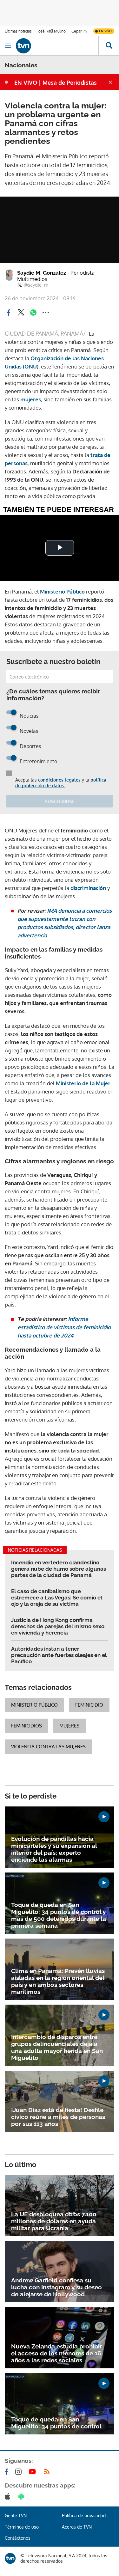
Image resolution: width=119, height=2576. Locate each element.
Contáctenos (18, 2538)
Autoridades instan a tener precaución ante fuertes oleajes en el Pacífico (59, 1655)
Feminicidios (26, 1726)
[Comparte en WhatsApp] (33, 313)
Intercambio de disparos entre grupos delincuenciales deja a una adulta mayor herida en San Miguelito (57, 2047)
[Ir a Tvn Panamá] (57, 46)
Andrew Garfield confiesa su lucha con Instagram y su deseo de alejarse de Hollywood (56, 2287)
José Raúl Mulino (52, 31)
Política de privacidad (84, 2515)
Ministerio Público (62, 591)
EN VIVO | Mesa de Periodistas (56, 82)
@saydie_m (36, 285)
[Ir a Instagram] (20, 2472)
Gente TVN (16, 2515)
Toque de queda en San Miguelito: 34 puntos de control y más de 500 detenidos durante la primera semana (59, 1915)
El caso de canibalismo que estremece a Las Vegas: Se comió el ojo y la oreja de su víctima (57, 1598)
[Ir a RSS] (48, 2472)
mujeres (31, 399)
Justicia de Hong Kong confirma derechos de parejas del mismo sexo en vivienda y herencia (58, 1626)
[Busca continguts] (109, 46)
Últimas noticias (18, 31)
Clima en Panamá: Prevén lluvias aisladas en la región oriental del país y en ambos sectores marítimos (58, 1981)
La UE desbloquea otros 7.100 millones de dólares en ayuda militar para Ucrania (54, 2221)
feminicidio (89, 1705)
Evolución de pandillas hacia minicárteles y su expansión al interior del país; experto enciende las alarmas (54, 1849)
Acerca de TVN (77, 2527)
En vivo (105, 31)
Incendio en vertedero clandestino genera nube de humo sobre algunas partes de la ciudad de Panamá (59, 1569)
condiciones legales (59, 780)
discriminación (88, 888)
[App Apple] (9, 2496)
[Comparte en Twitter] (21, 313)
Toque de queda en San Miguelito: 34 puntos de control (56, 2423)
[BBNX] (10, 2558)
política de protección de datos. (61, 783)
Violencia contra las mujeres (48, 1747)
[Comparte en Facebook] (9, 313)
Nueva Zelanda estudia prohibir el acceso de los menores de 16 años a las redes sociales (56, 2353)
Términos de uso (22, 2527)
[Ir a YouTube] (34, 2472)
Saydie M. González (56, 276)
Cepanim (79, 31)
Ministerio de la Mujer (83, 1083)
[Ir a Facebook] (8, 2472)
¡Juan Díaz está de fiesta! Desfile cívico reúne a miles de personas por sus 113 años (58, 2117)
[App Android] (23, 2496)
